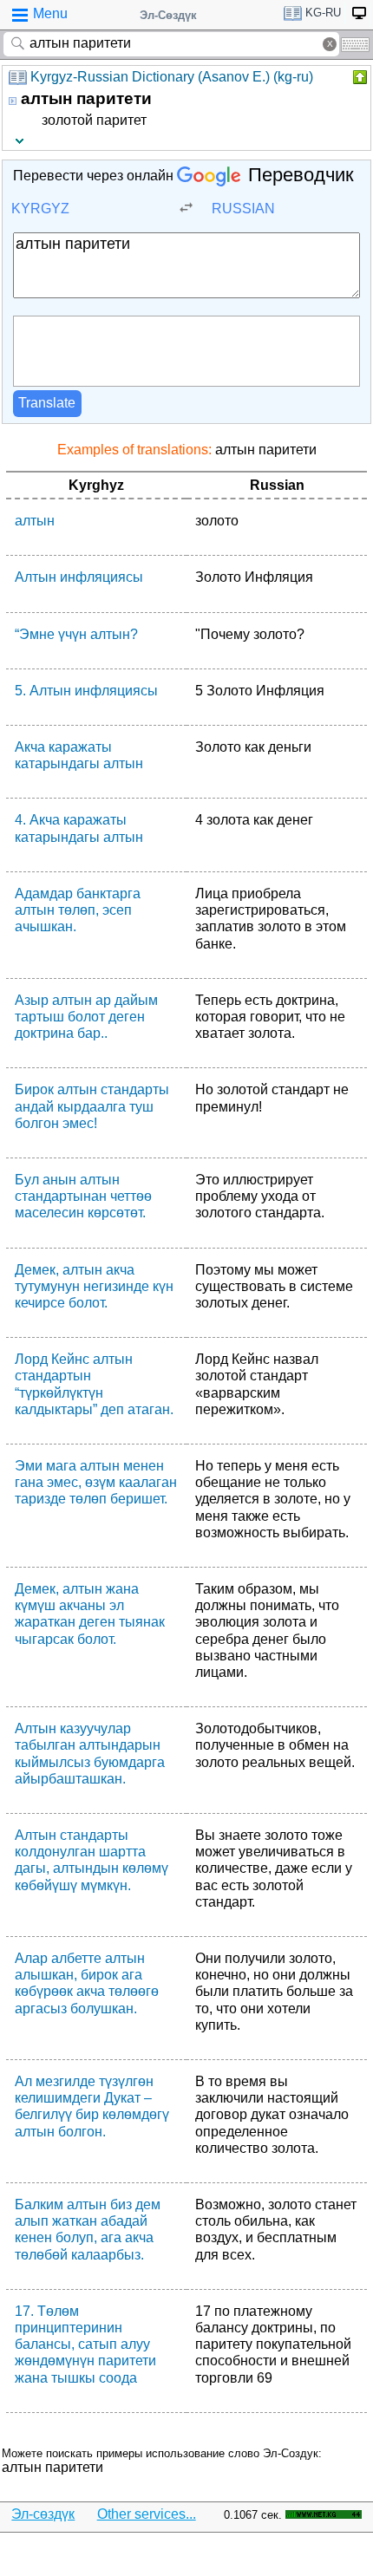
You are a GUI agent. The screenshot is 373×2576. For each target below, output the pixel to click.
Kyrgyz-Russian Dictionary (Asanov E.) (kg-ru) (172, 77)
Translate (47, 403)
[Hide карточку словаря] (358, 77)
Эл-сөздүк (43, 2514)
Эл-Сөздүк (168, 15)
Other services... (147, 2514)
